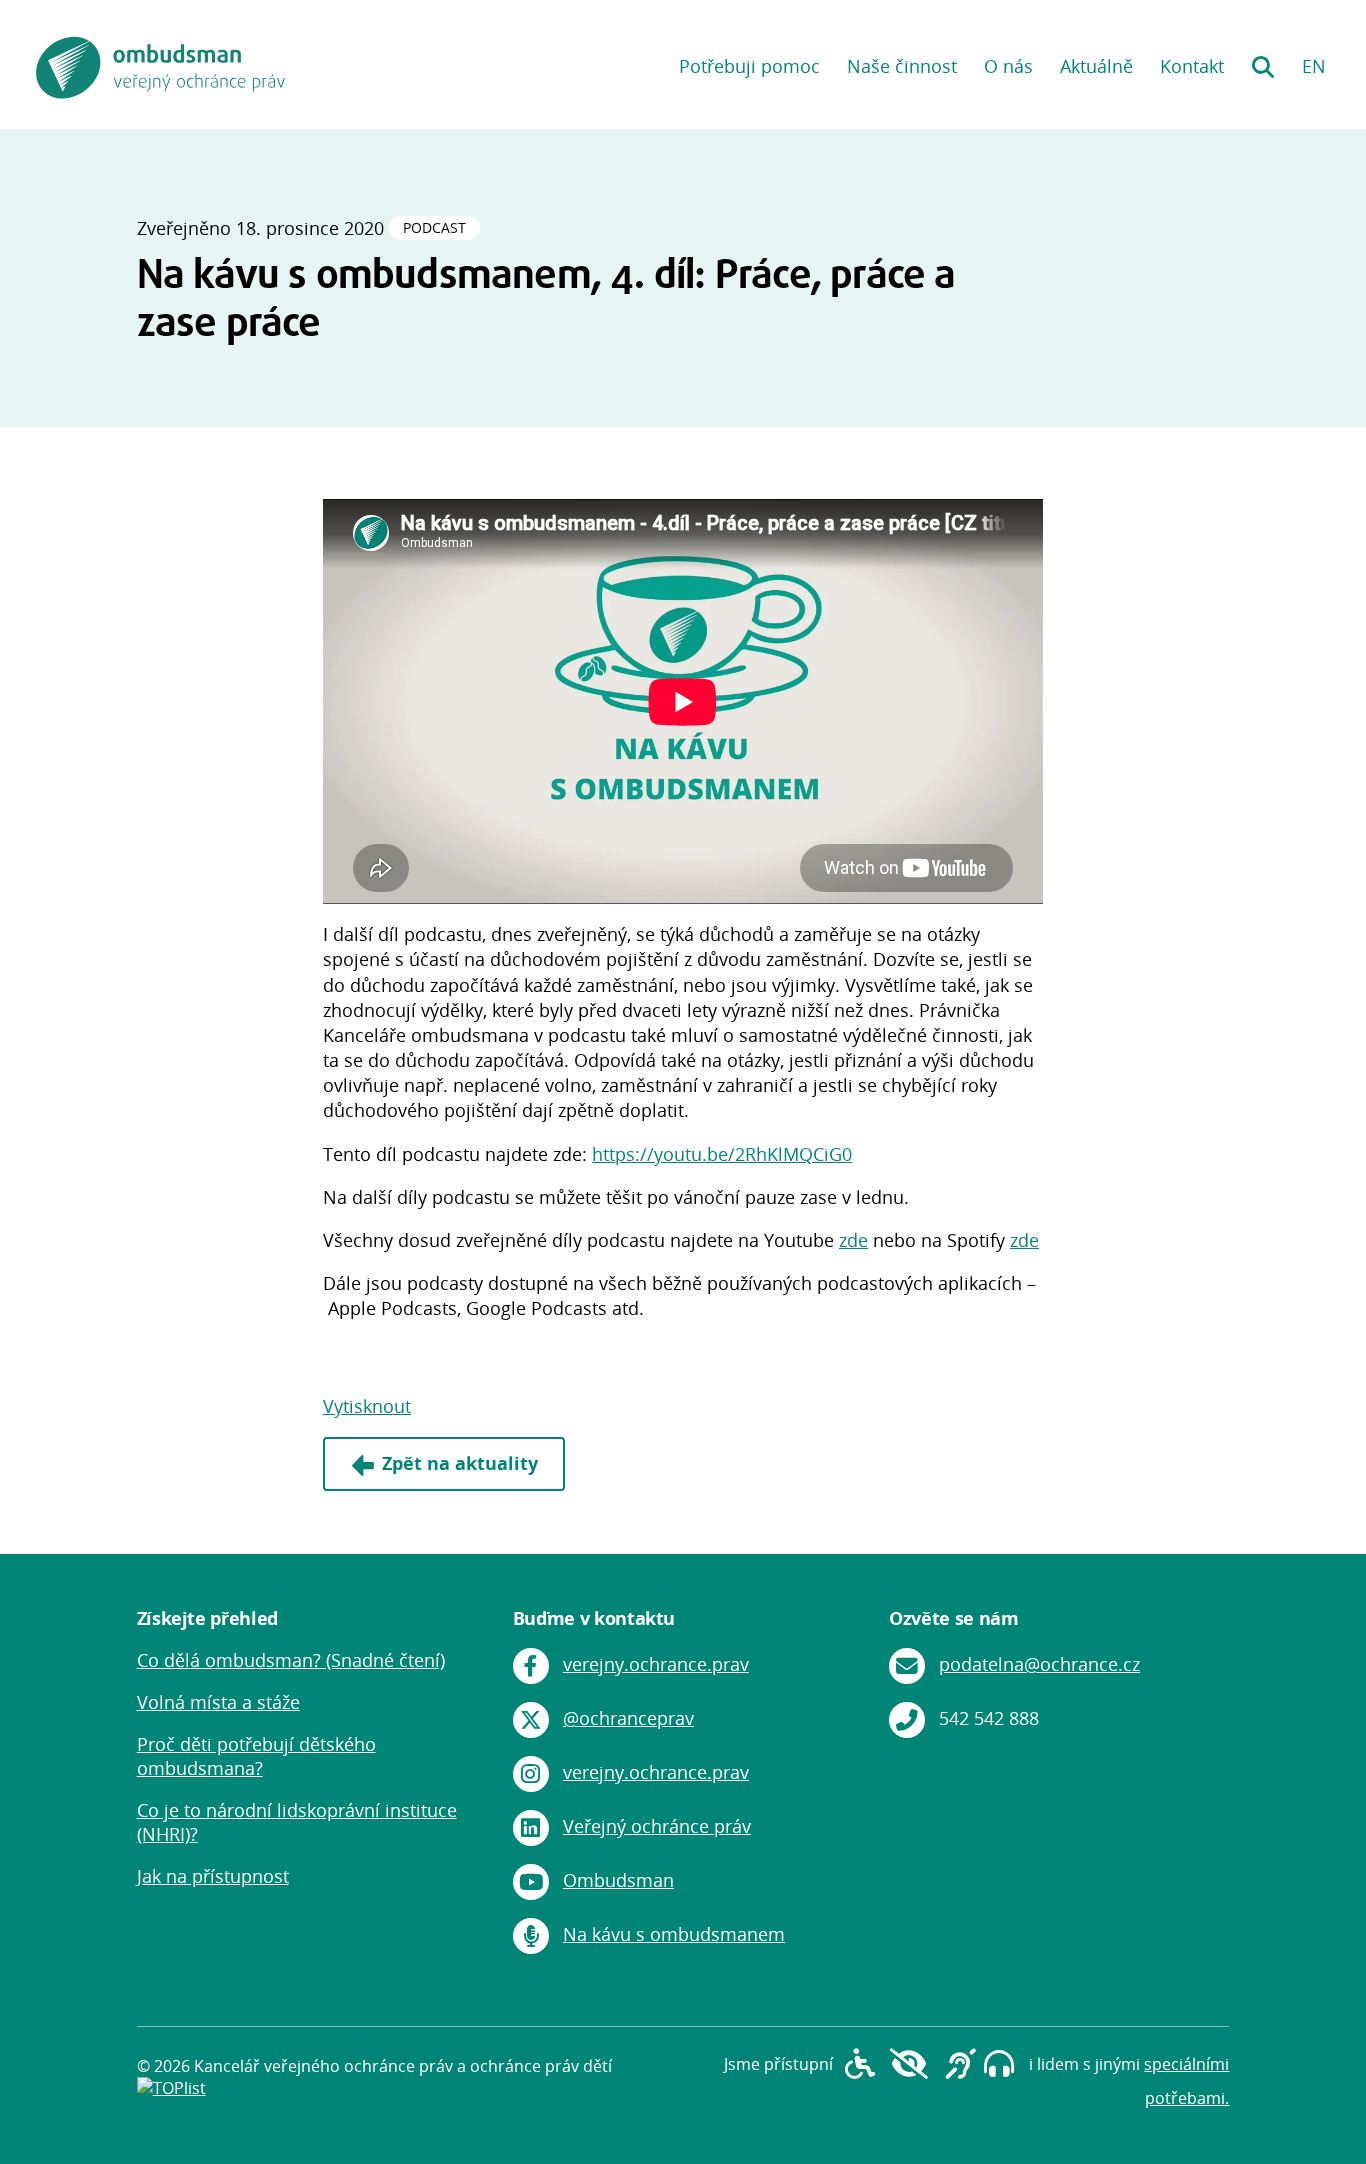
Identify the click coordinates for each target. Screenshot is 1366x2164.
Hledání (1262, 60)
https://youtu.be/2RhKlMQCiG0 (722, 1154)
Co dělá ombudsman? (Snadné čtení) (291, 1660)
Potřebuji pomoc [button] (749, 66)
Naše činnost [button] (902, 66)
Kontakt (1192, 66)
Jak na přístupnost (213, 1876)
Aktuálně (1096, 66)
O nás (1008, 66)
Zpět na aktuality (460, 1463)
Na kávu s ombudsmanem (674, 1934)
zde (853, 1240)
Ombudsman (618, 1880)
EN (1314, 66)
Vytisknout (367, 1406)
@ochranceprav (628, 1718)
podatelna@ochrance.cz (1039, 1664)
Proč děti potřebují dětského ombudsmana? (256, 1756)
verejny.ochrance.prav (656, 1664)
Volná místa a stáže (218, 1702)
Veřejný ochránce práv (657, 1826)
